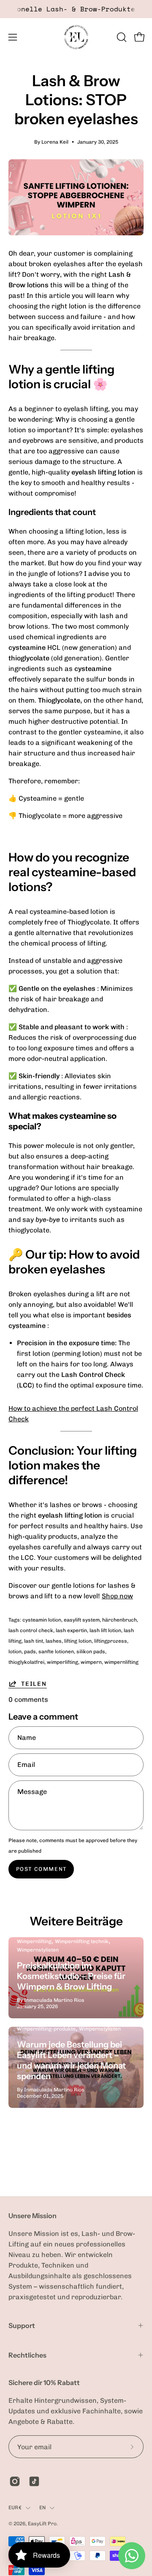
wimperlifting (62, 1662)
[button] (121, 37)
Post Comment (41, 1869)
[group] (76, 9)
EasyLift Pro (42, 2524)
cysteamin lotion (42, 1620)
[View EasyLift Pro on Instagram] (15, 2481)
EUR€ (15, 2508)
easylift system (82, 1620)
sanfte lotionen (56, 1652)
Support (22, 2325)
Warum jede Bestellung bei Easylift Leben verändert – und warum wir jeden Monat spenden (71, 2060)
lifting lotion (78, 1641)
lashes (54, 1641)
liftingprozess (111, 1641)
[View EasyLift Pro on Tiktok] (34, 2481)
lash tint (34, 1641)
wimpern (91, 1662)
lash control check (31, 1630)
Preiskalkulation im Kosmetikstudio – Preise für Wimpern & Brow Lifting (71, 1976)
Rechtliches (27, 2355)
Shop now (117, 1596)
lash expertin (71, 1630)
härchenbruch (119, 1620)
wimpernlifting (121, 1662)
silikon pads (91, 1652)
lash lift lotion (105, 1630)
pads (30, 1652)
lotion (15, 1652)
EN (42, 2508)
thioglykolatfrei (26, 1662)
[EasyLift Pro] (76, 37)
